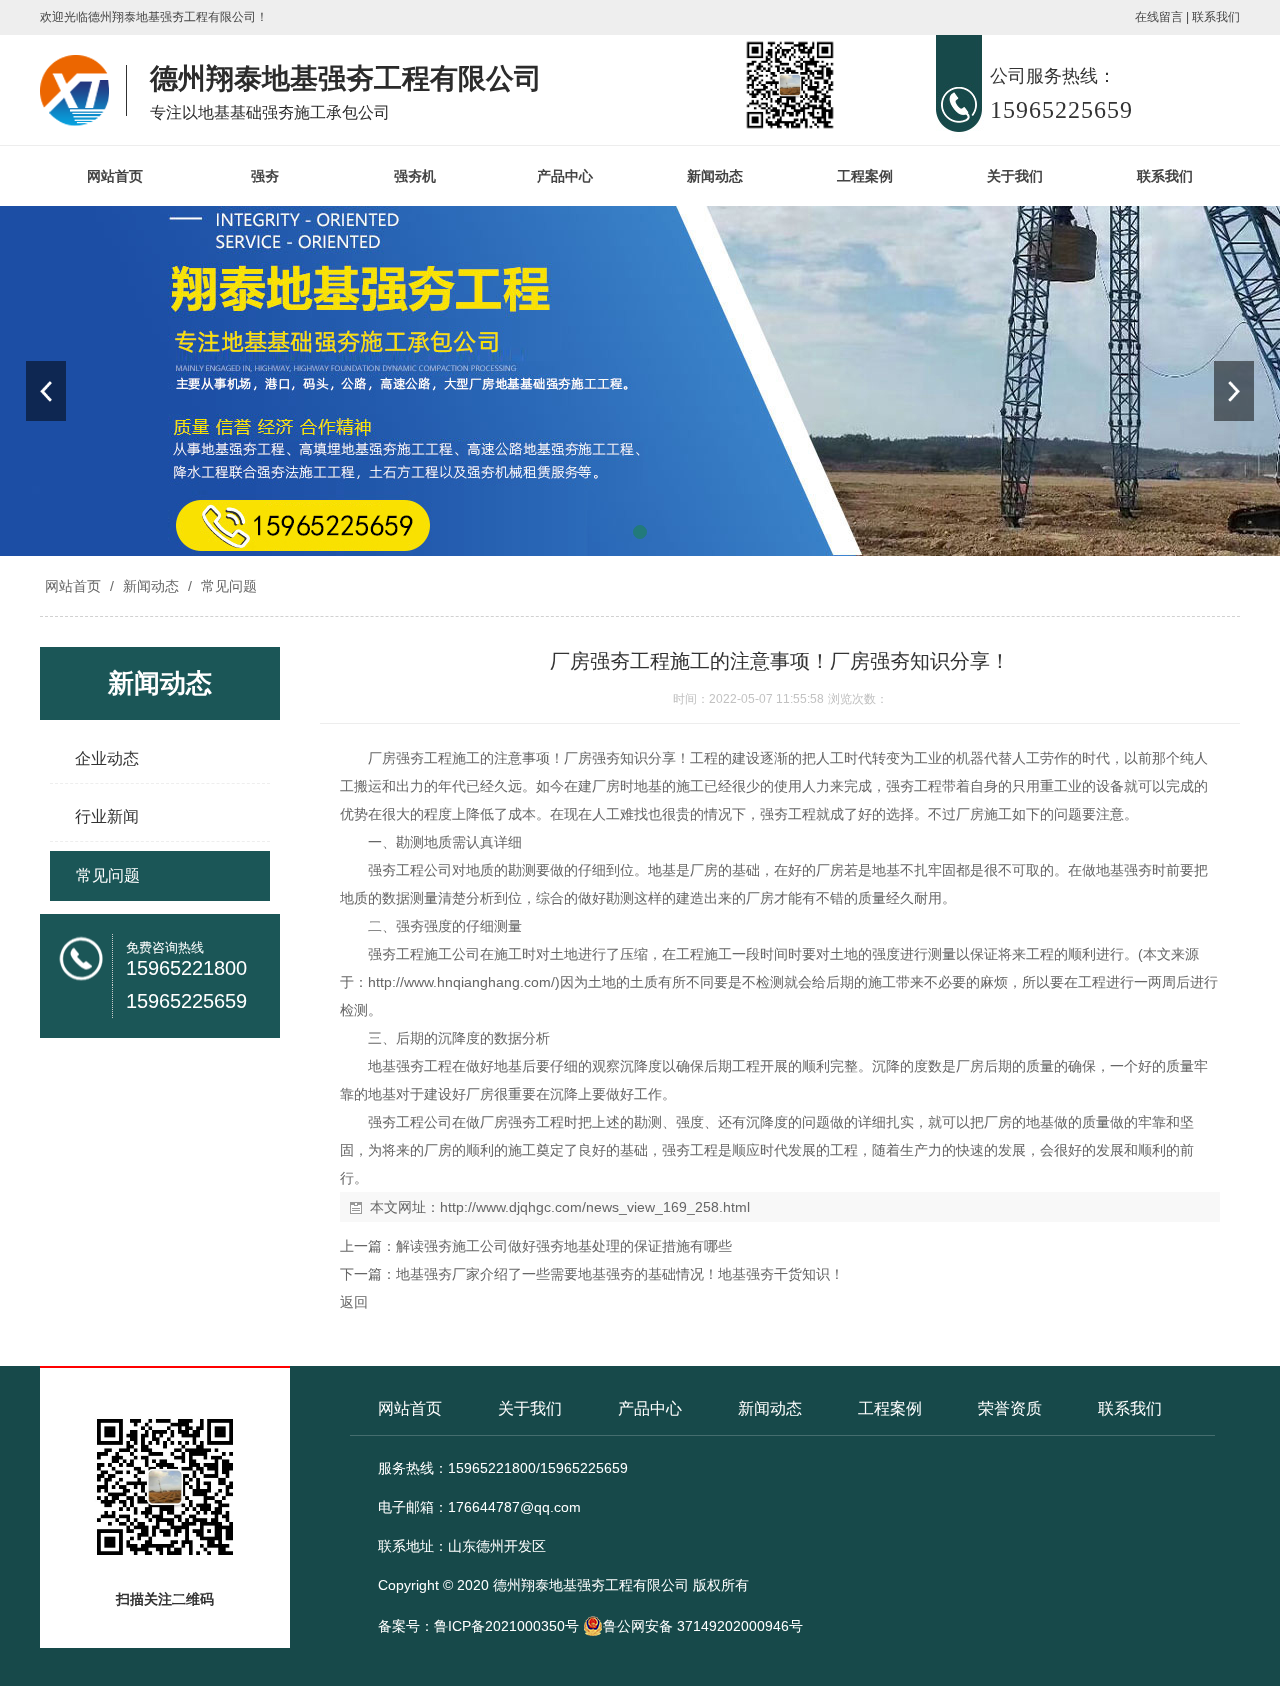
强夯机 (415, 176)
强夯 (265, 176)
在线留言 (1159, 17)
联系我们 (1216, 17)
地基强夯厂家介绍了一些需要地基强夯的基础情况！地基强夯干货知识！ (620, 1274)
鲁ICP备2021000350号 (506, 1626)
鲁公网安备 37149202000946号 (703, 1626)
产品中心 (565, 176)
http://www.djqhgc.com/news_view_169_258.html (595, 1207)
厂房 (382, 758)
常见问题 (227, 586)
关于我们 (1015, 176)
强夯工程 (914, 786)
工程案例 (865, 176)
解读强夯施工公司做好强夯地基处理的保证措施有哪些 (564, 1246)
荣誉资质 (1010, 1408)
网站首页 (115, 176)
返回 (354, 1302)
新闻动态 (715, 176)
